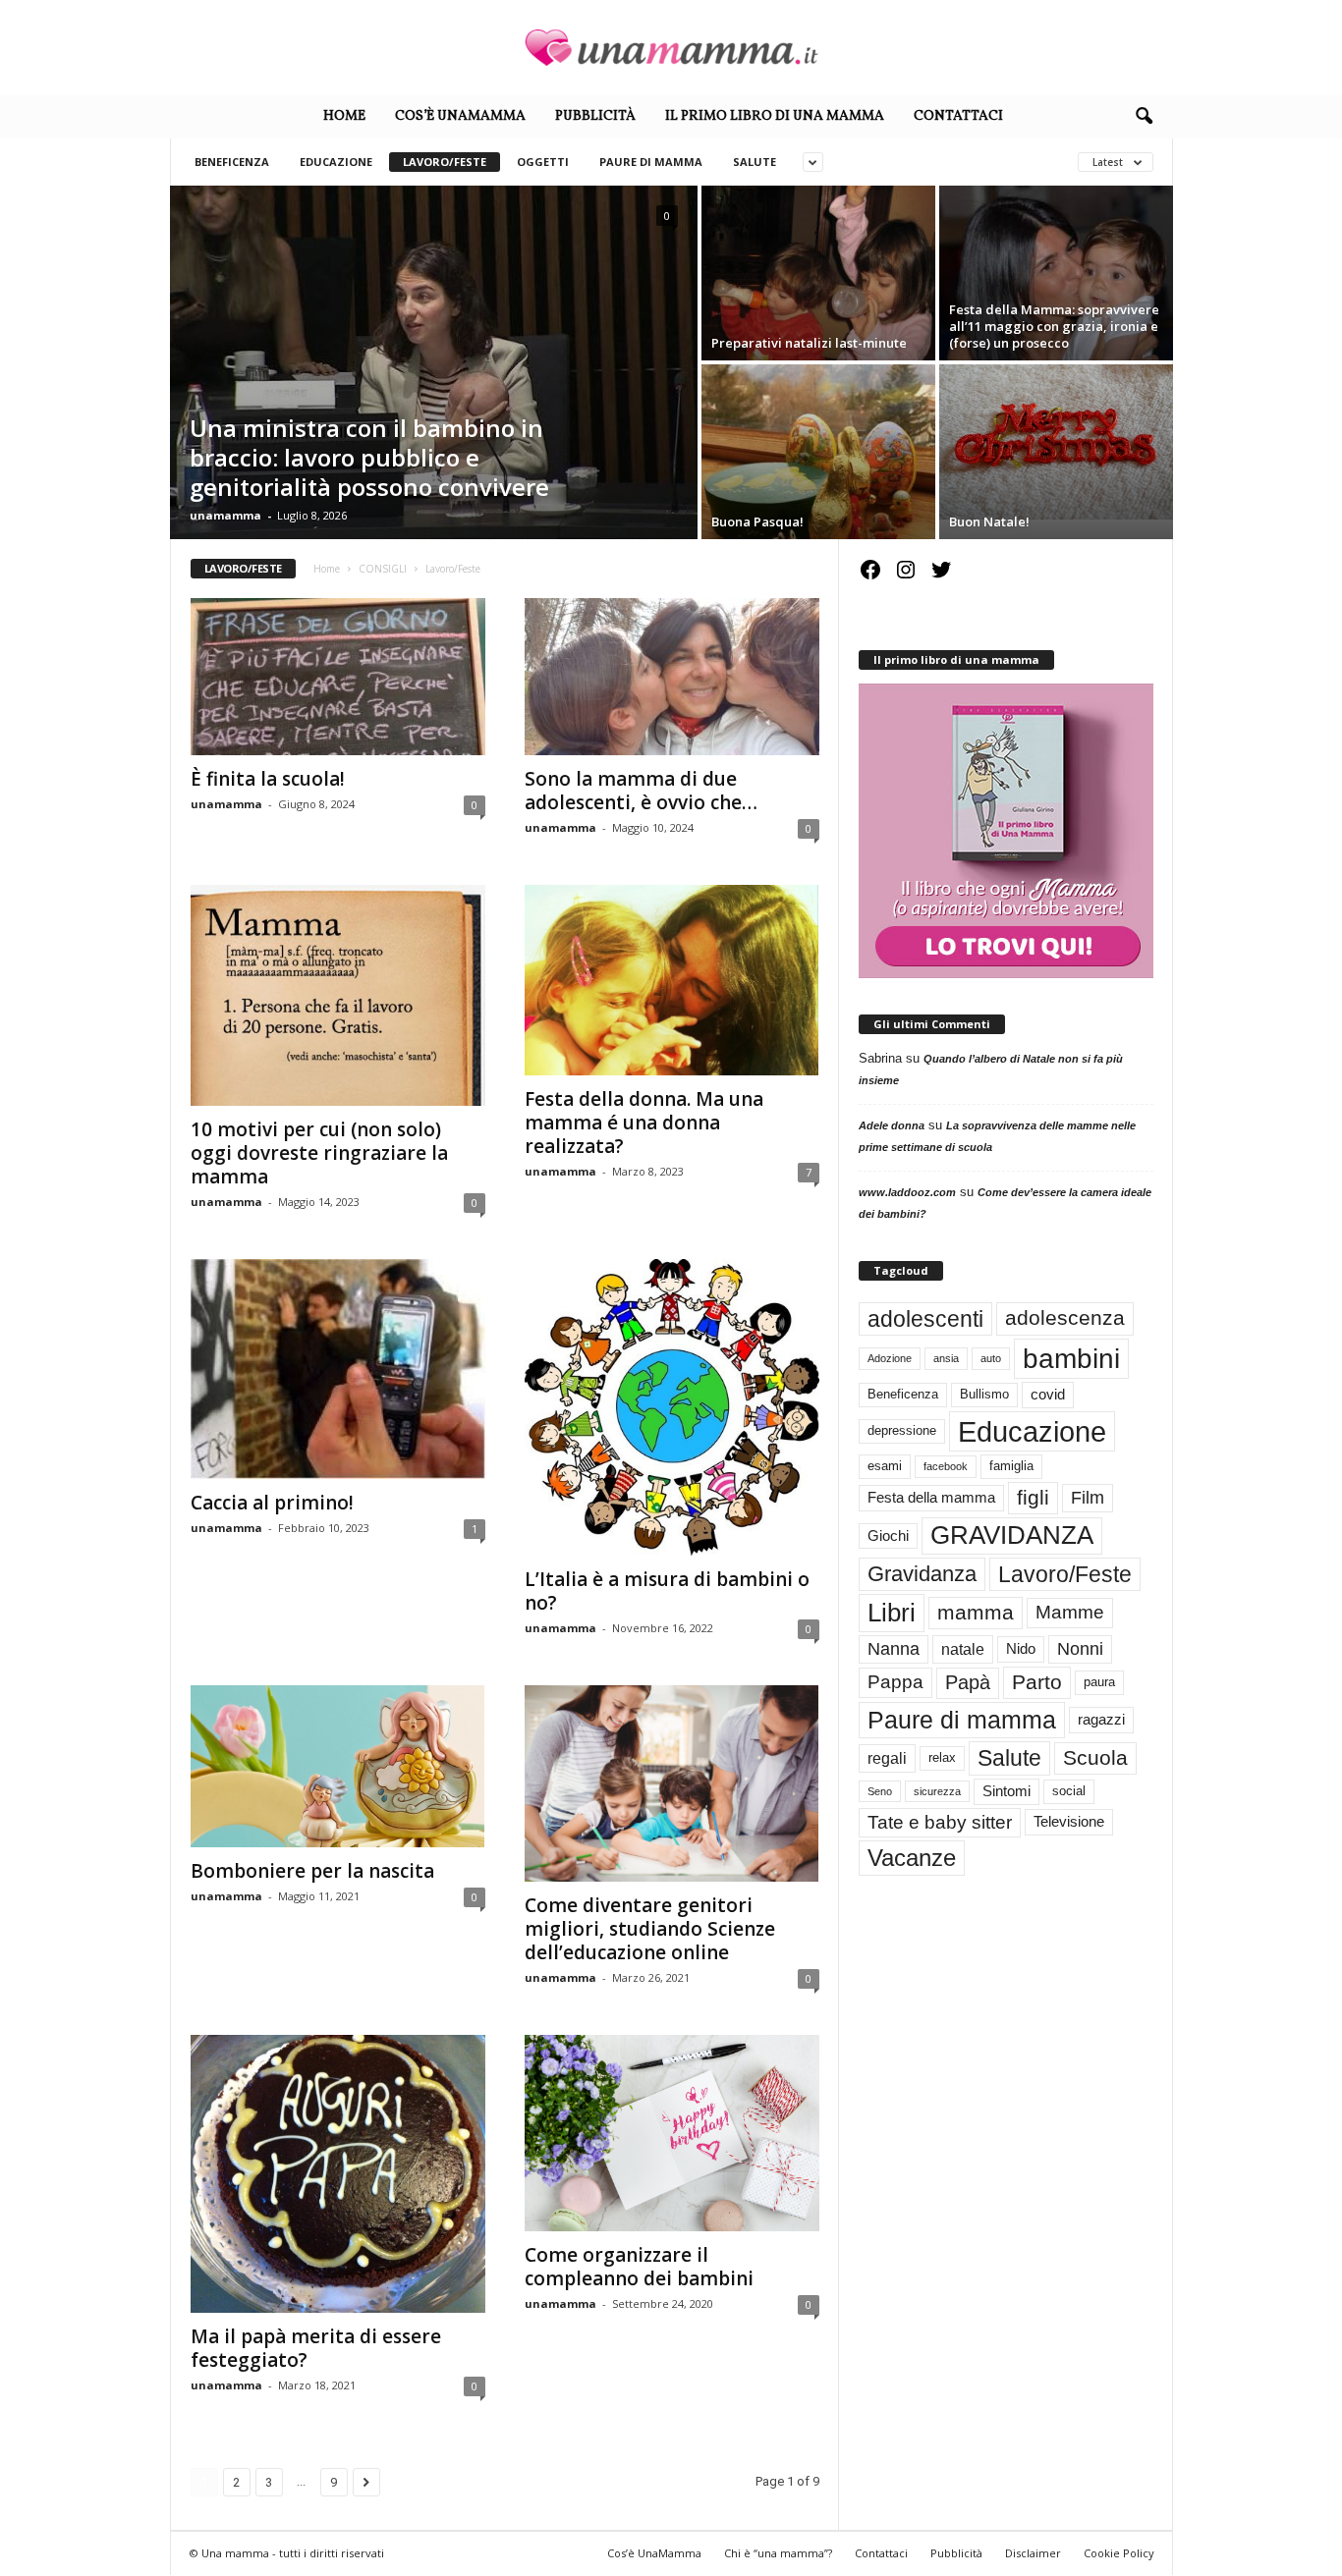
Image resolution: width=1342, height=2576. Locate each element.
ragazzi (1101, 1720)
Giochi (888, 1536)
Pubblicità (595, 116)
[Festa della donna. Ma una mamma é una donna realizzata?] (672, 980)
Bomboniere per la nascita (312, 1871)
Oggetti (543, 162)
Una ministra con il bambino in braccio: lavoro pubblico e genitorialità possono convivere (369, 457)
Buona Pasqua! (757, 521)
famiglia (1011, 1466)
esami (885, 1466)
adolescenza (1065, 1318)
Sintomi (1006, 1791)
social (1069, 1791)
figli (1033, 1498)
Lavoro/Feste (445, 162)
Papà (968, 1682)
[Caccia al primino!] (338, 1369)
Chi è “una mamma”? (778, 2553)
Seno (880, 1791)
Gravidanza (922, 1574)
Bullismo (984, 1394)
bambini (1071, 1358)
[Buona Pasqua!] (818, 452)
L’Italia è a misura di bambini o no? (667, 1591)
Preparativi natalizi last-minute (809, 343)
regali (887, 1758)
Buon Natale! (989, 521)
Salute (755, 162)
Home (344, 116)
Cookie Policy (1119, 2553)
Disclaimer (1033, 2553)
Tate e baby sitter (940, 1822)
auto (991, 1358)
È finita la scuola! (268, 779)
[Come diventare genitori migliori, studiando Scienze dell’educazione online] (672, 1783)
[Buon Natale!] (1056, 442)
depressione (902, 1430)
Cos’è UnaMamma (460, 116)
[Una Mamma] (671, 48)
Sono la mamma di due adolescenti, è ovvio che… (641, 791)
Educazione (336, 162)
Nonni (1080, 1649)
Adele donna (892, 1125)
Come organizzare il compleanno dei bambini (639, 2267)
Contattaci (958, 116)
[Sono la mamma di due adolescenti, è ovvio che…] (672, 677)
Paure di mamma (651, 162)
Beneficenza (232, 162)
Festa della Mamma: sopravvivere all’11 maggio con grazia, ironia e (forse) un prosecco (1054, 326)
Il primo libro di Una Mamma (775, 116)
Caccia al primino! (272, 1503)
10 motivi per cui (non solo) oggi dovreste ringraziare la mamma (319, 1153)
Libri (892, 1613)
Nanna (894, 1649)
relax (942, 1757)
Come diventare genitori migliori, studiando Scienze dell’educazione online (650, 1929)
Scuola (1095, 1757)
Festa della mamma (931, 1498)
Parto (1037, 1682)
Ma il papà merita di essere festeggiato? (316, 2348)
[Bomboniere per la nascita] (338, 1766)
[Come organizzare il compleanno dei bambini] (672, 2133)
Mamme (1070, 1612)
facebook (946, 1466)
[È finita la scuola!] (338, 677)
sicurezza (937, 1791)
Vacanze (912, 1858)
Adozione (890, 1358)
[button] (1144, 117)
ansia (946, 1358)
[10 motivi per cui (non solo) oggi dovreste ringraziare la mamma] (338, 995)
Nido (1021, 1649)
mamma (976, 1613)
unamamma (225, 515)
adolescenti (925, 1319)
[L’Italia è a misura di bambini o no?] (672, 1407)
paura (1099, 1682)
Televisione (1069, 1822)
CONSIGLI (383, 569)
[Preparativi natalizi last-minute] (818, 273)
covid (1048, 1395)
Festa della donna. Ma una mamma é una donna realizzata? (644, 1123)
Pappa (895, 1682)
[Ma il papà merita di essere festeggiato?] (338, 2174)
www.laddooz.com (907, 1192)
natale (963, 1649)
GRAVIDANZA (1012, 1535)
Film (1088, 1498)
